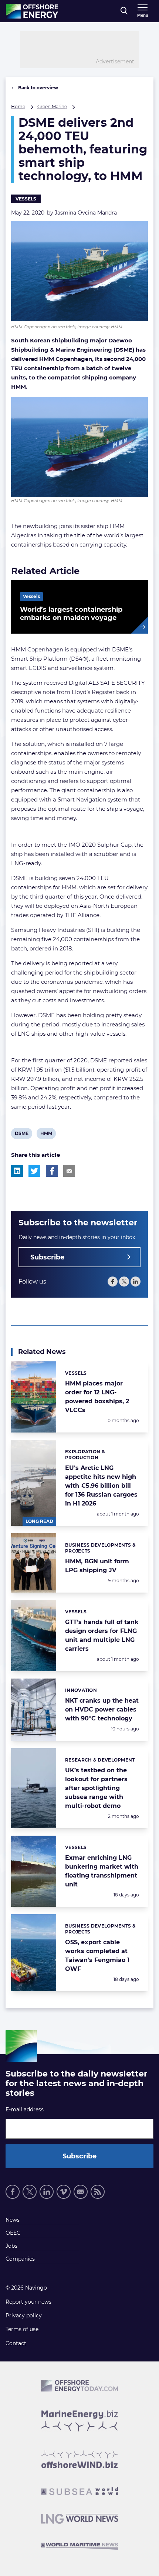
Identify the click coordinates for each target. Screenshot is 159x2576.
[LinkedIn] (136, 1282)
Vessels (26, 199)
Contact (16, 2343)
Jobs (11, 2246)
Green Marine (52, 107)
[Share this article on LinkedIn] (17, 1171)
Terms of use (22, 2329)
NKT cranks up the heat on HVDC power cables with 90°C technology (102, 1709)
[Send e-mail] (81, 2192)
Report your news (28, 2302)
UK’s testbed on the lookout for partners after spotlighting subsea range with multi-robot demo (96, 1788)
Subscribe (47, 1257)
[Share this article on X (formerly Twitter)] (34, 1171)
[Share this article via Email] (69, 1171)
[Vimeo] (64, 2192)
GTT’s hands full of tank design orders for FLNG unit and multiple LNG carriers (102, 1635)
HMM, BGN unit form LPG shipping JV (97, 1566)
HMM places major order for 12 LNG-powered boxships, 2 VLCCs (97, 1397)
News (13, 2220)
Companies (20, 2259)
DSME (21, 1135)
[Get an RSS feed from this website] (98, 2192)
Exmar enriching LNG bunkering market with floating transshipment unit (102, 1871)
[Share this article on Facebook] (52, 1171)
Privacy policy (24, 2316)
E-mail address (25, 2109)
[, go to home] (32, 11)
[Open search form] (124, 11)
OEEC (13, 2233)
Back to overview (38, 88)
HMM (46, 1135)
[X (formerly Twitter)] (124, 1282)
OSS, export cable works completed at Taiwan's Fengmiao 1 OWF (97, 1956)
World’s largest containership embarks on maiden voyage (71, 614)
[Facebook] (113, 1282)
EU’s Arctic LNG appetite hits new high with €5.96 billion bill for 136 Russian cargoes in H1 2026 (101, 1486)
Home (18, 107)
